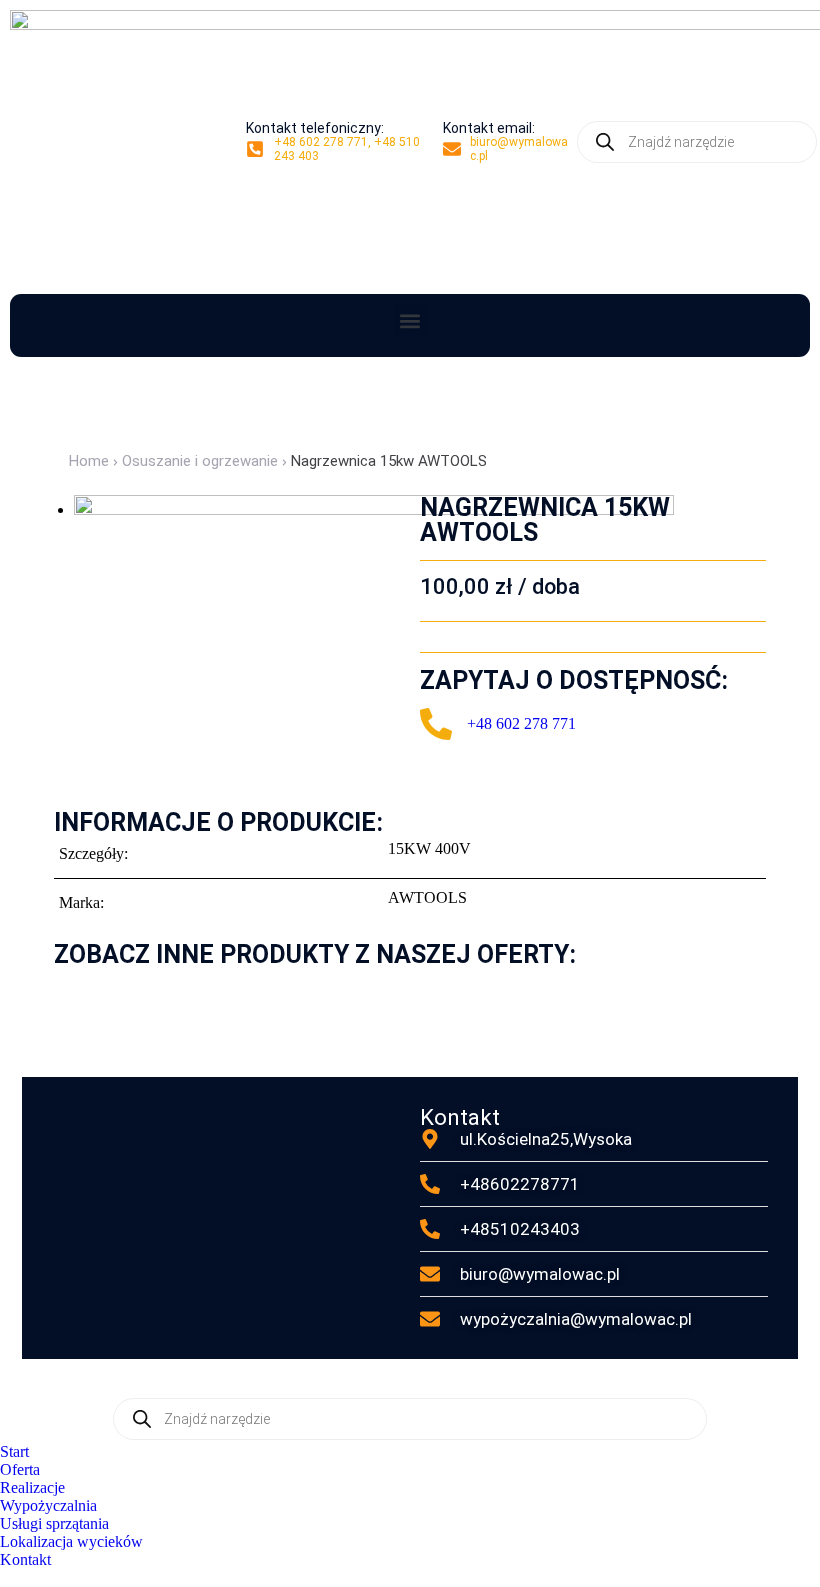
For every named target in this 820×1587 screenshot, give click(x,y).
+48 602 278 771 (521, 723)
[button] (410, 320)
